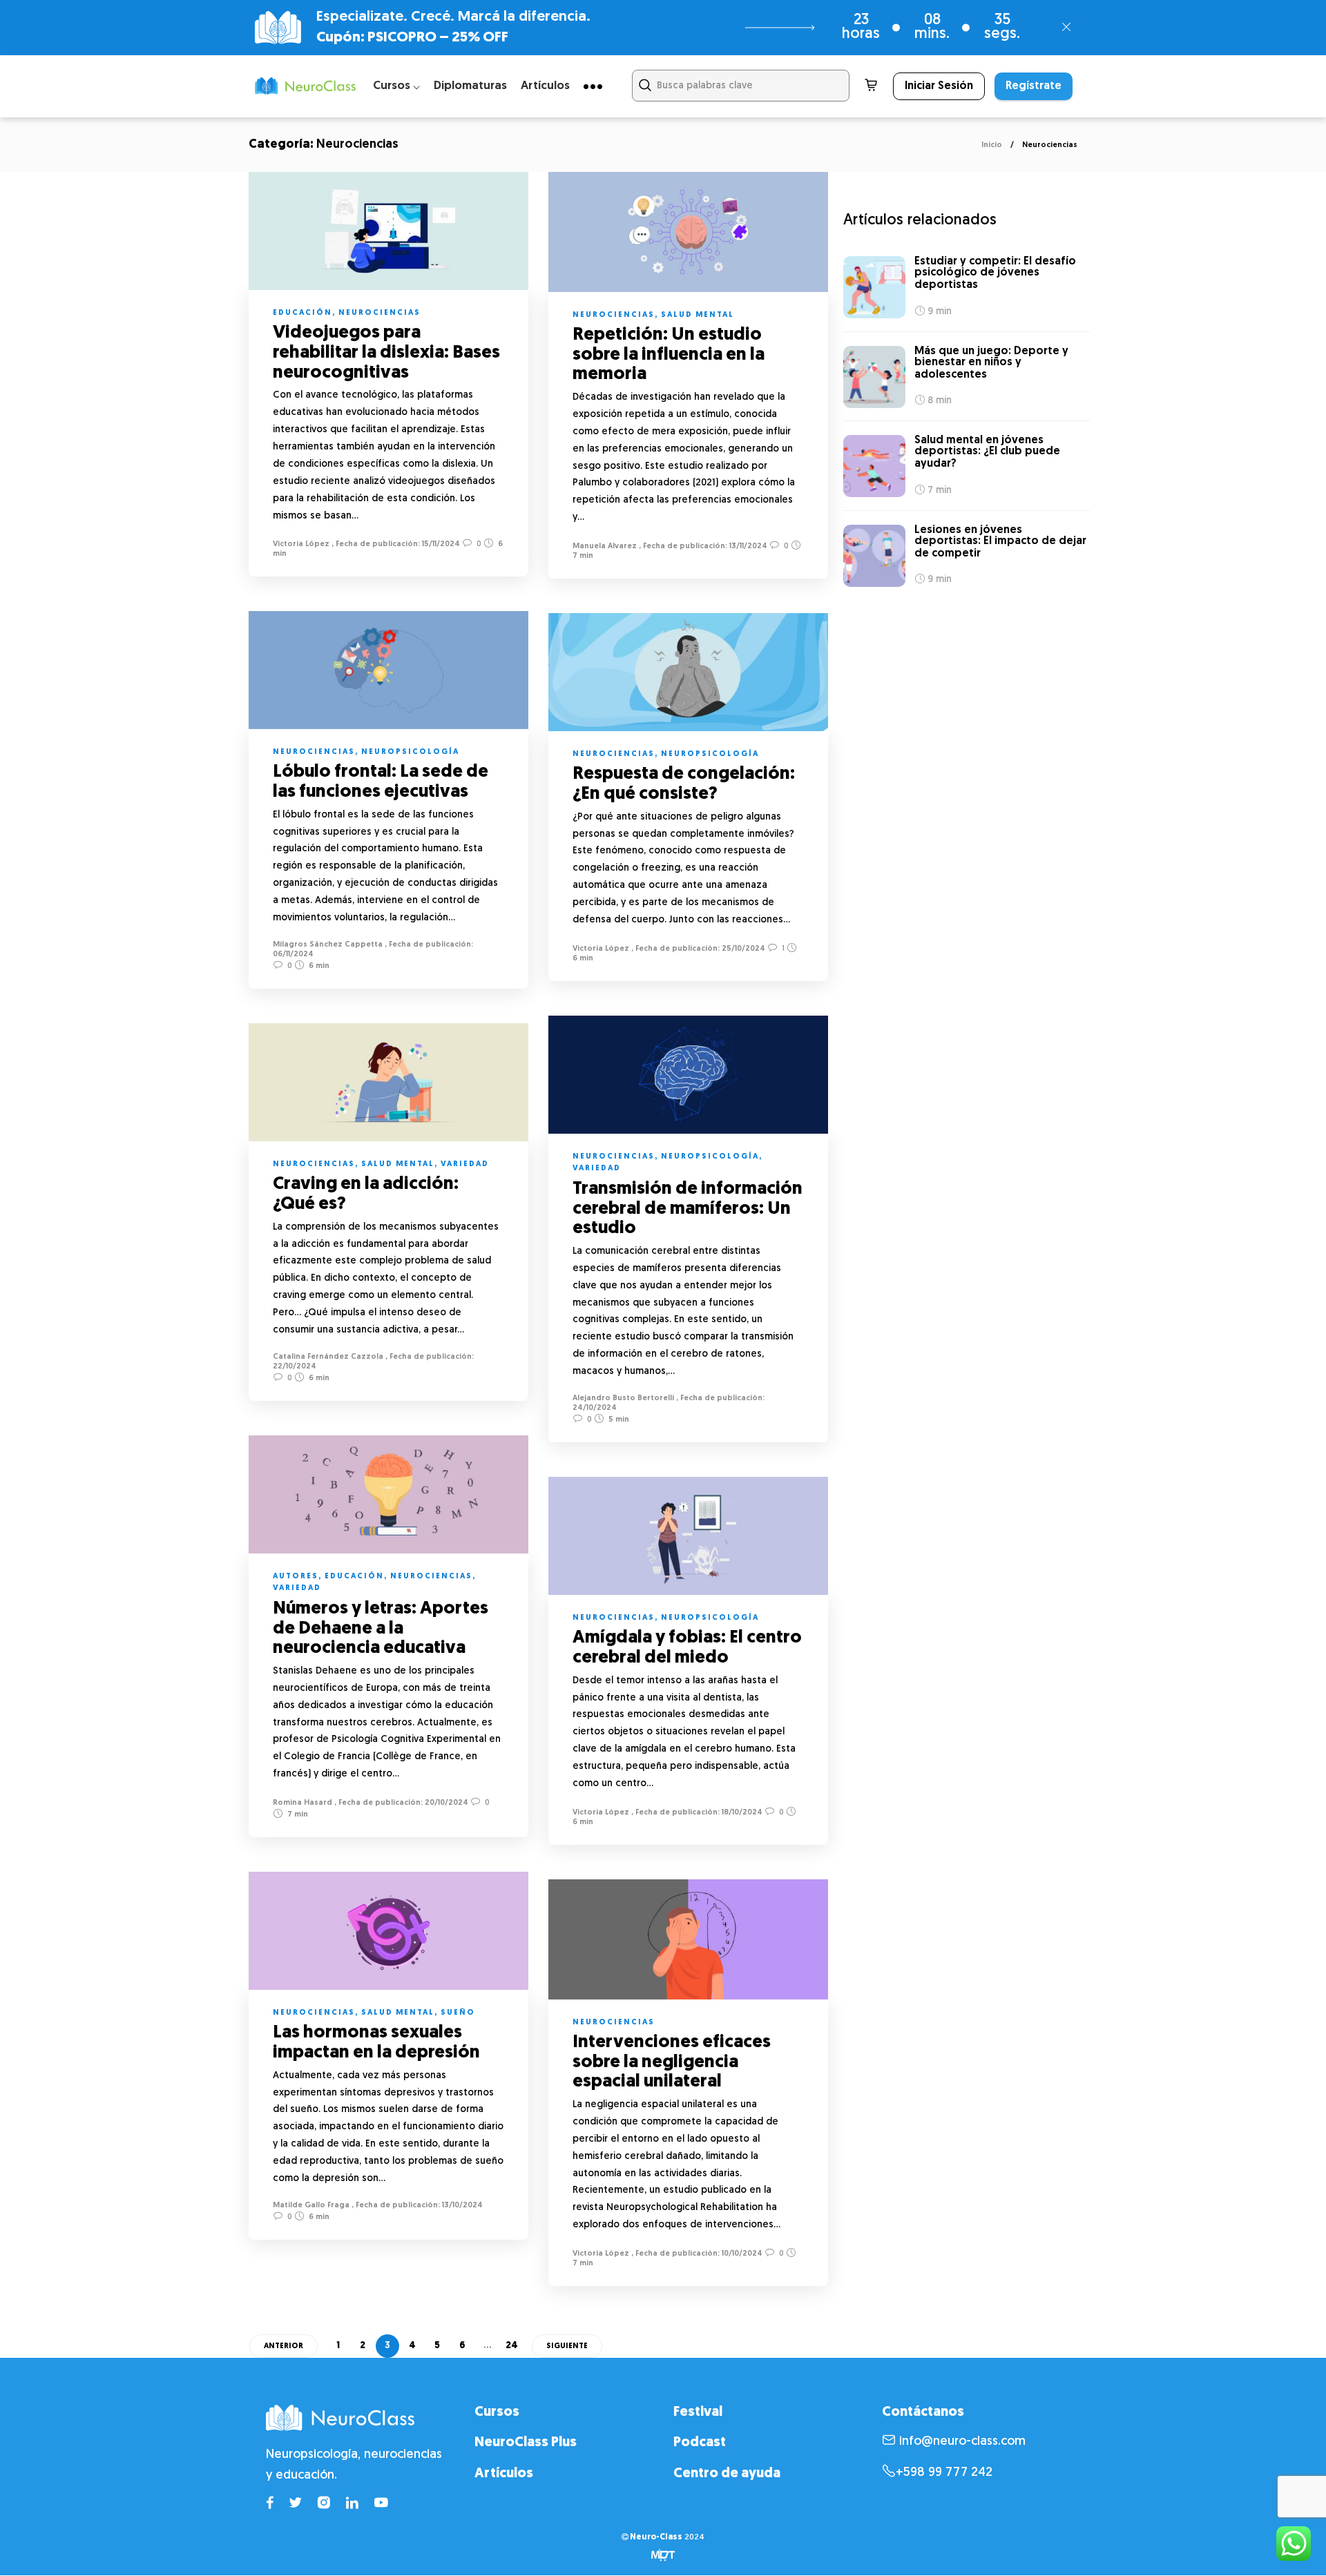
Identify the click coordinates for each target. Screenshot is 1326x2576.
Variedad (597, 1169)
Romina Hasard (302, 1803)
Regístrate (1034, 86)
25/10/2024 (742, 949)
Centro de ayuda (727, 2474)
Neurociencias (379, 313)
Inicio (992, 145)
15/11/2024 (440, 544)
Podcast (700, 2443)
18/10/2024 (741, 1813)
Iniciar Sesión (939, 86)
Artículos (545, 86)
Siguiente (567, 2346)
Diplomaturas (470, 86)
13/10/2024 (461, 2206)
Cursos (497, 2412)
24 (512, 2346)
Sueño (458, 2013)
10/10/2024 (741, 2254)
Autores (296, 1577)
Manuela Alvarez (605, 546)
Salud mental (698, 315)
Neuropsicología (410, 752)
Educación (302, 313)
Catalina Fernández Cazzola (328, 1357)
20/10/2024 (445, 1803)
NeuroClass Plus (526, 2443)
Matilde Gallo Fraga (311, 2206)
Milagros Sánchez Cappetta (328, 945)
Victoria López (301, 544)
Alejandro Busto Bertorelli (623, 1398)
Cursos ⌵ (396, 86)
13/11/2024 (747, 546)
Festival (698, 2412)
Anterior (284, 2346)
